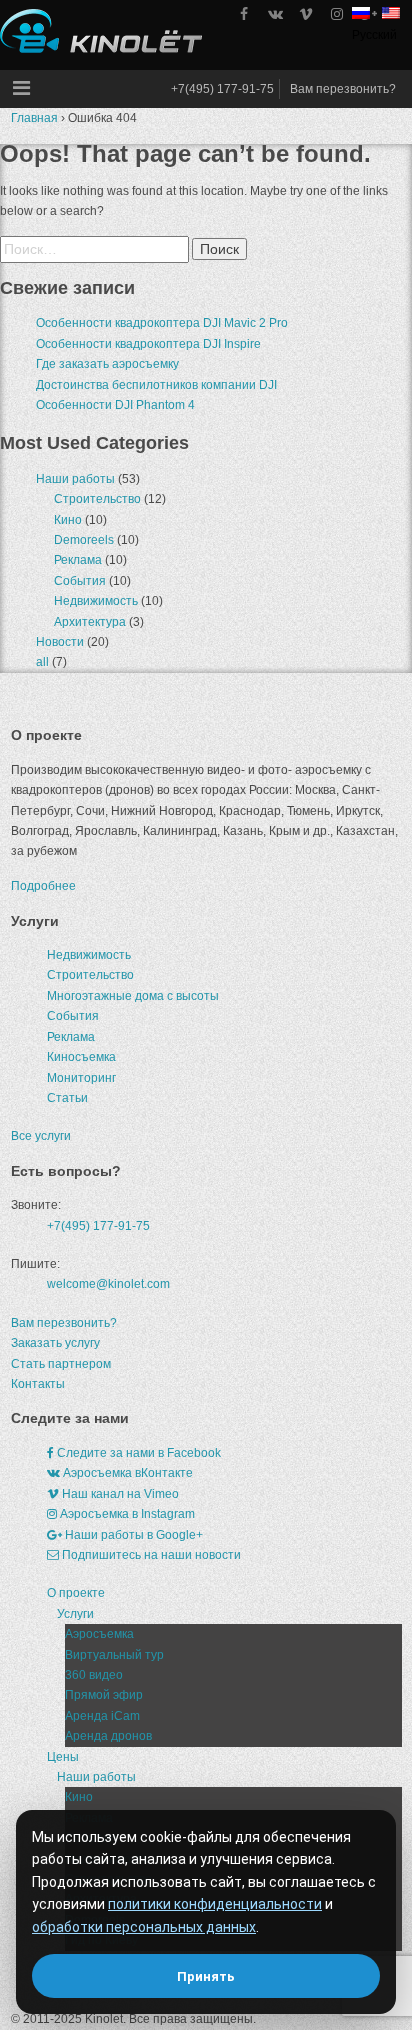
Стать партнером (61, 1364)
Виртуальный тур (114, 1655)
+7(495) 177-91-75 (222, 89)
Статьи (67, 1098)
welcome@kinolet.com (108, 1284)
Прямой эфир (104, 1695)
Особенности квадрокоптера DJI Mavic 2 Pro (162, 323)
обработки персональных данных (144, 1927)
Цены (63, 1757)
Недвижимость (96, 601)
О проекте (76, 1593)
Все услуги (41, 1136)
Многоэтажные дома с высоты (133, 996)
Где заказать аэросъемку (107, 364)
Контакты (38, 1384)
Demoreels (84, 540)
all (42, 662)
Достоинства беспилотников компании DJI (156, 385)
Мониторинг (81, 1078)
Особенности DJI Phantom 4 (115, 405)
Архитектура (90, 622)
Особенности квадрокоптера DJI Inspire (148, 344)
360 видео (94, 1675)
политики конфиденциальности (215, 1904)
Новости (60, 642)
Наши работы (75, 479)
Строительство (97, 499)
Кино (68, 520)
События (80, 581)
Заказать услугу (55, 1343)
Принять (206, 1976)
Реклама (78, 560)
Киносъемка (81, 1057)
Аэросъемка (99, 1634)
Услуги (75, 1614)
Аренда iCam (102, 1716)
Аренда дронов (108, 1736)
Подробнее (43, 886)
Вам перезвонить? (343, 89)
